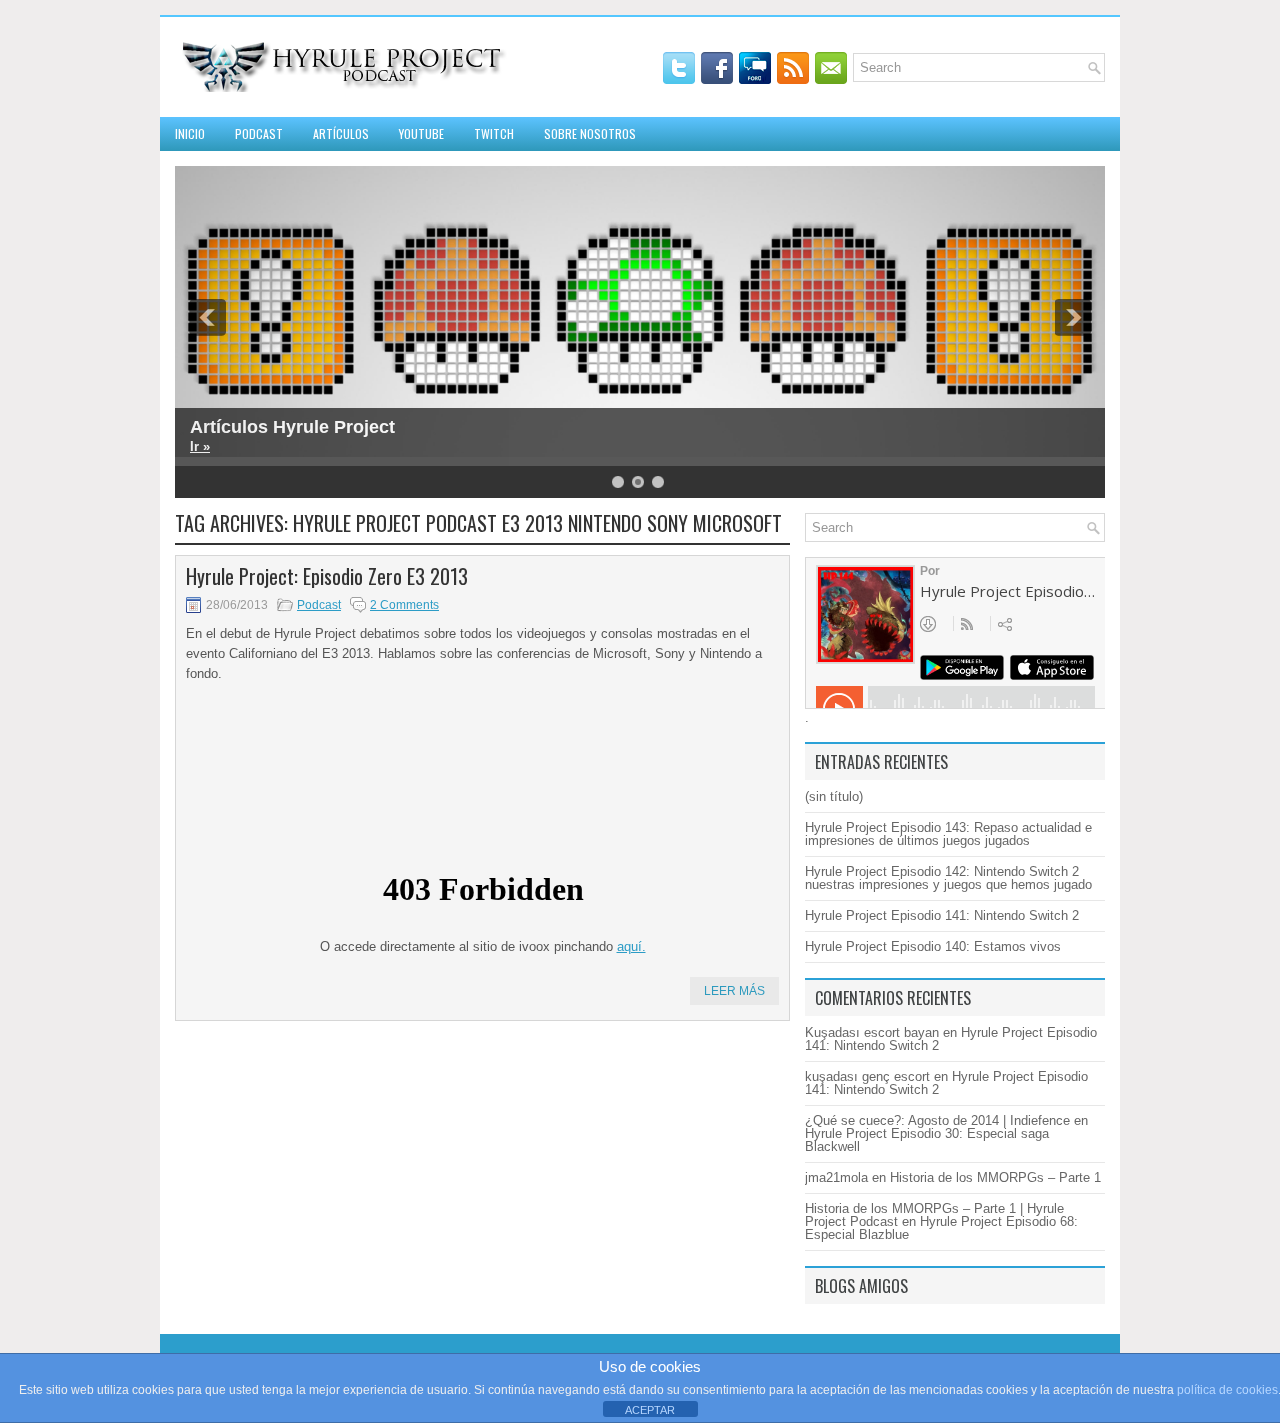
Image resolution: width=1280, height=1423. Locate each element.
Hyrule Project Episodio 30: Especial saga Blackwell (927, 1140)
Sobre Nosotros (590, 133)
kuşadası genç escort (867, 1076)
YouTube (421, 133)
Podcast (259, 133)
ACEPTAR (650, 1410)
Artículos (341, 133)
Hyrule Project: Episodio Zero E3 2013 (327, 576)
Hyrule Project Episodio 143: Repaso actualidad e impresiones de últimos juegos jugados (948, 834)
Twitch (494, 133)
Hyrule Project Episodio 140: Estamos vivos (933, 946)
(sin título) (834, 796)
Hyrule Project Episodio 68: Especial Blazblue (941, 1228)
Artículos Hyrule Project (292, 427)
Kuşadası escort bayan (872, 1032)
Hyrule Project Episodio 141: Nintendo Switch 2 (942, 915)
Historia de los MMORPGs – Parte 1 (995, 1177)
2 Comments (404, 605)
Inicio (190, 133)
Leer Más (734, 991)
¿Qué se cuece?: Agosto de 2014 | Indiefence (937, 1120)
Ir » (200, 446)
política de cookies (1227, 1390)
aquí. (631, 946)
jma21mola (836, 1177)
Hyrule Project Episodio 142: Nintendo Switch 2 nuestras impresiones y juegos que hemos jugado (948, 878)
